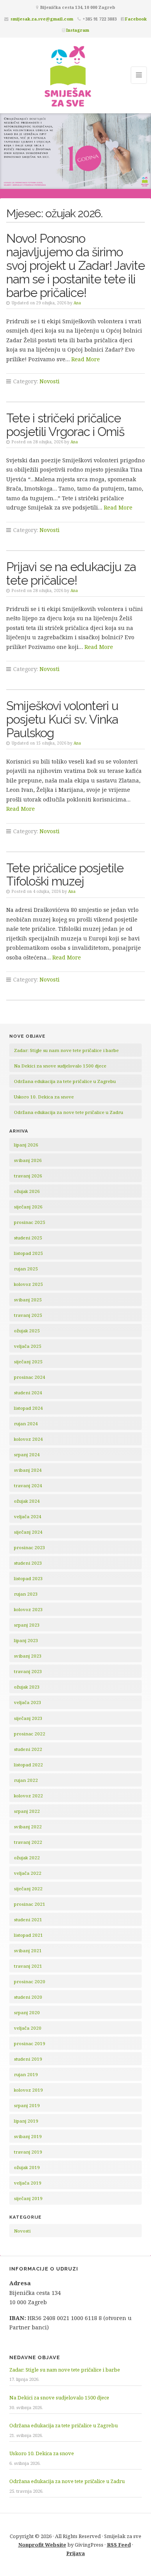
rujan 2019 (26, 2074)
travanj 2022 (28, 1842)
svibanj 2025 (28, 1300)
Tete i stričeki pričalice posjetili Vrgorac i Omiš (65, 425)
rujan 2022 (26, 1780)
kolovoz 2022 (28, 1796)
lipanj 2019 (26, 2121)
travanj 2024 (28, 1485)
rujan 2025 (26, 1269)
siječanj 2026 (28, 1207)
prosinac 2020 (30, 1981)
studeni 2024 (28, 1393)
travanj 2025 (28, 1315)
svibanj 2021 (28, 1950)
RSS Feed (119, 2545)
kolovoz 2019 (28, 2090)
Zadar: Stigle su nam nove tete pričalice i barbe (66, 1050)
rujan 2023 (26, 1594)
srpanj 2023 (27, 1625)
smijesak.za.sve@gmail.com (42, 19)
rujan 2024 (26, 1424)
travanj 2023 (28, 1671)
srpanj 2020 (27, 2012)
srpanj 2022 (27, 1811)
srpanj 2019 (27, 2105)
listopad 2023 (28, 1578)
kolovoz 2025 (28, 1284)
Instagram (78, 30)
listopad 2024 (28, 1408)
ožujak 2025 (27, 1331)
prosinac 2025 (30, 1222)
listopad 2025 (28, 1253)
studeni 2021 (28, 1920)
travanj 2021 (28, 1966)
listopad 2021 (28, 1935)
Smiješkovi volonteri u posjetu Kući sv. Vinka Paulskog (62, 719)
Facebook (136, 19)
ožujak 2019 (27, 2167)
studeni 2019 (28, 2059)
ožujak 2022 (27, 1858)
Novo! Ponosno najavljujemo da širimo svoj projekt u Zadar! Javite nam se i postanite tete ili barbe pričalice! (75, 265)
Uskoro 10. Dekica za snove (44, 1097)
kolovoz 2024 (28, 1439)
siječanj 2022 (28, 1889)
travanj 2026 (28, 1176)
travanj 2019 (28, 2152)
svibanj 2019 (28, 2136)
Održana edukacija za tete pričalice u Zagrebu (65, 1081)
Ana (77, 303)
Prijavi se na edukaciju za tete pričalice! (71, 573)
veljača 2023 (28, 1702)
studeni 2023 (28, 1563)
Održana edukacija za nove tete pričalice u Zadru (69, 1112)
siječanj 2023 (28, 1718)
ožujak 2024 (27, 1501)
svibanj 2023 (28, 1656)
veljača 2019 (28, 2183)
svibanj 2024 (28, 1470)
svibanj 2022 (28, 1827)
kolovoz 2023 (28, 1609)
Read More (86, 359)
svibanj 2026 (28, 1160)
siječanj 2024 (28, 1532)
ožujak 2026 (27, 1191)
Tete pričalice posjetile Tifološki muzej (65, 875)
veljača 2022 (28, 1873)
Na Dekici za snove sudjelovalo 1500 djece (60, 1066)
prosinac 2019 (30, 2043)
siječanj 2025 (28, 1362)
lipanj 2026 (26, 1145)
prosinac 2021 (30, 1904)
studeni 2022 (28, 1749)
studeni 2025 (28, 1238)
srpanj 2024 (27, 1454)
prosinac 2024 (30, 1377)
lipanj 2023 (26, 1640)
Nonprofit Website (42, 2545)
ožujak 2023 (27, 1687)
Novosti (50, 381)
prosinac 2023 (30, 1547)
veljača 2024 (28, 1516)
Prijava (75, 2553)
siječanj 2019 (28, 2198)
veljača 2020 (28, 2028)
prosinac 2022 (30, 1734)
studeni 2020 (28, 1997)
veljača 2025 (28, 1346)
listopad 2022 (28, 1765)
